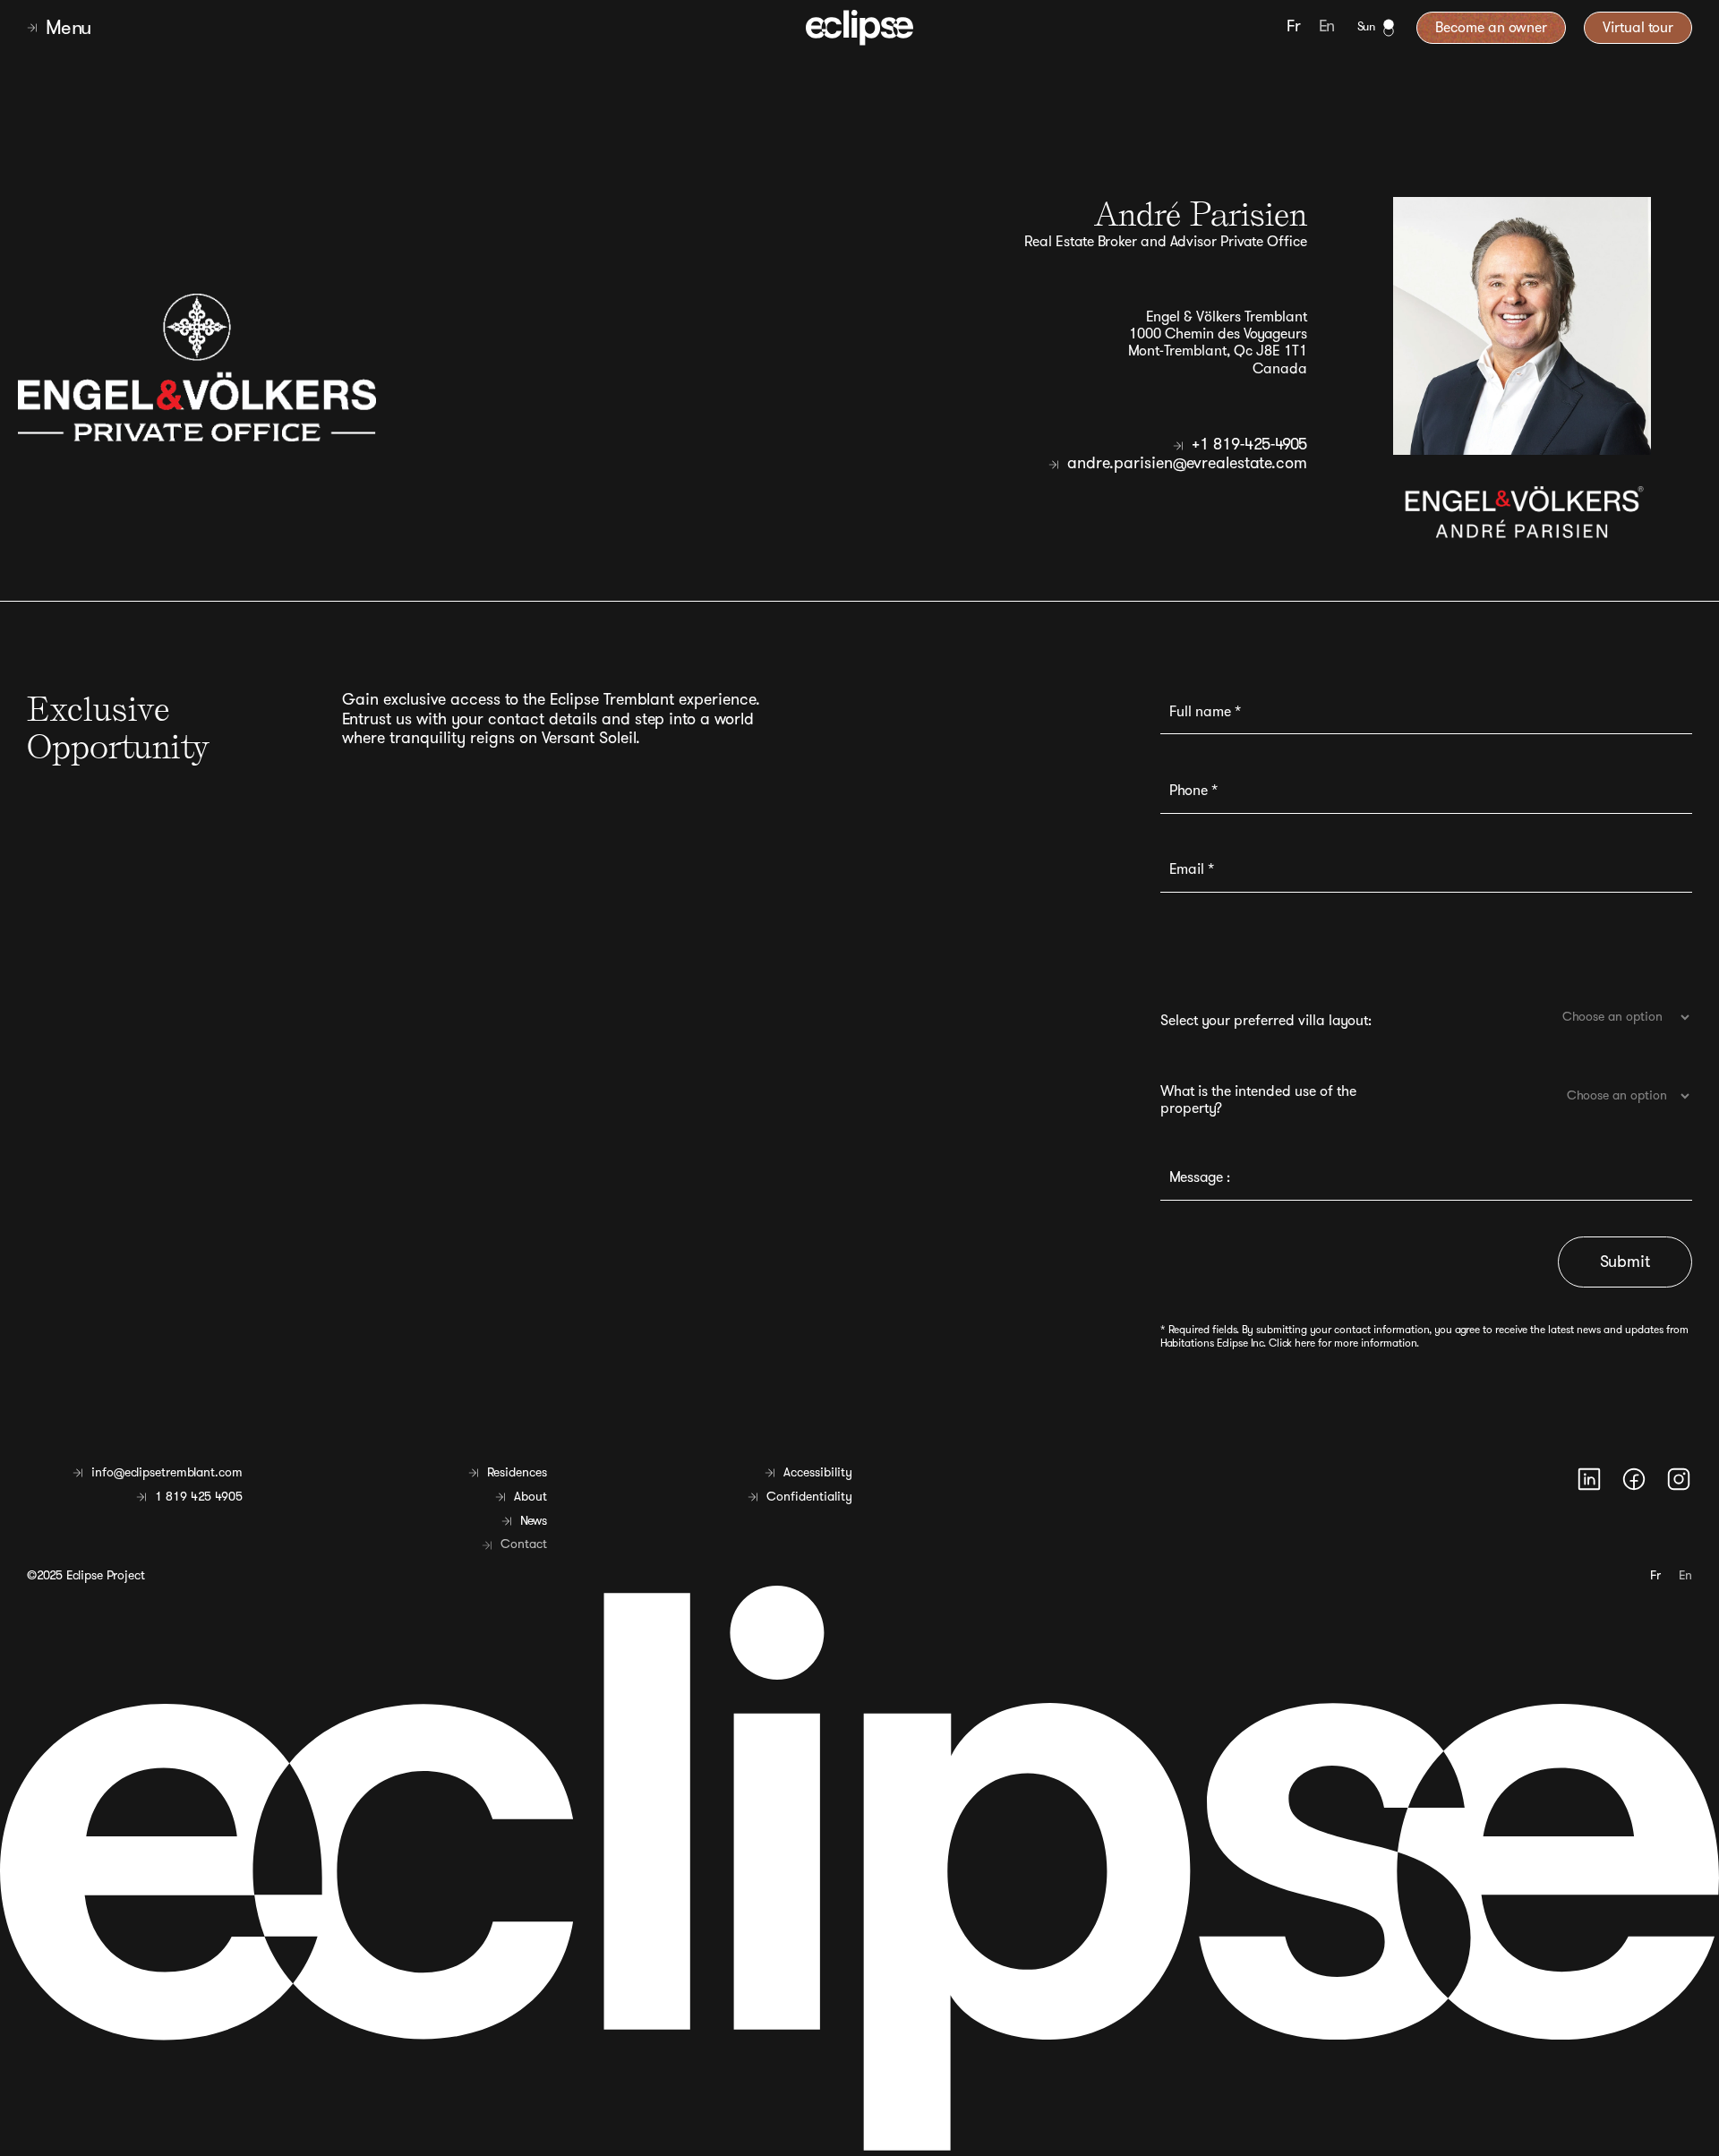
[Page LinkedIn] (1589, 1479)
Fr (1294, 27)
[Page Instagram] (1679, 1479)
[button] (283, 28)
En (1327, 27)
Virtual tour (1638, 28)
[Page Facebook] (1634, 1479)
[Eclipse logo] (859, 27)
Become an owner (1491, 28)
